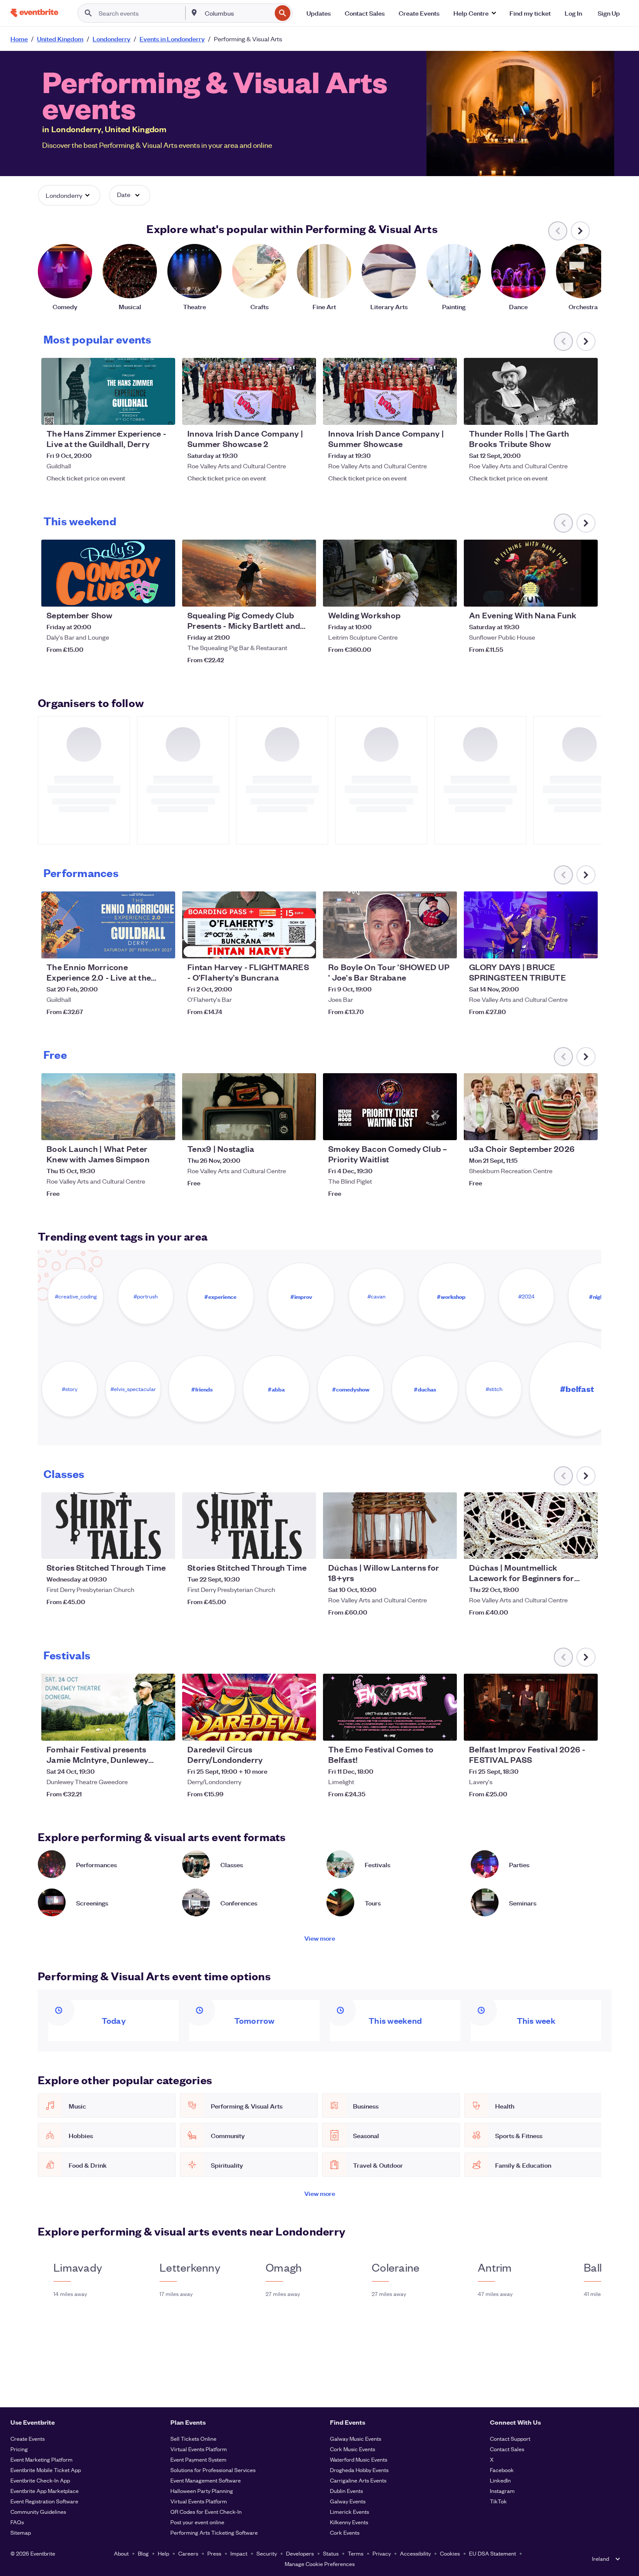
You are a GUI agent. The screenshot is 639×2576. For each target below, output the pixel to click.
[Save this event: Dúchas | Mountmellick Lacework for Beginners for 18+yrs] (565, 1547)
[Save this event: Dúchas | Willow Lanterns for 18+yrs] (424, 1547)
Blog (143, 2553)
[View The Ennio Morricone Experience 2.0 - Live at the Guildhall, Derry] (108, 925)
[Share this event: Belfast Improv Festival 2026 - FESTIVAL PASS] (586, 1728)
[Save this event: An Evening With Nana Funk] (565, 594)
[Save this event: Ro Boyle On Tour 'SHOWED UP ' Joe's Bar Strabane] (424, 946)
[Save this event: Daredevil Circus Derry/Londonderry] (283, 1728)
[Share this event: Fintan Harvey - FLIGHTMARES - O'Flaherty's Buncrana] (304, 946)
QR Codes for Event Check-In (206, 2511)
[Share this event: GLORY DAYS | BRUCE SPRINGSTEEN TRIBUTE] (586, 946)
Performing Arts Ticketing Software (214, 2532)
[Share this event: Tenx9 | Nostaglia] (304, 1128)
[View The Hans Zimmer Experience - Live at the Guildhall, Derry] (108, 391)
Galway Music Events (356, 2438)
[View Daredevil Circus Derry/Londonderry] (249, 1707)
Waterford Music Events (359, 2459)
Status (331, 2553)
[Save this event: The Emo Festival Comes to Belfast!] (424, 1728)
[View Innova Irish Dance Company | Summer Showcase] (390, 391)
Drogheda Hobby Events (359, 2470)
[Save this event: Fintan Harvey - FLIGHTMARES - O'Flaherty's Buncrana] (283, 946)
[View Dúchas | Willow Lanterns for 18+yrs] (390, 1526)
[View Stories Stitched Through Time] (108, 1526)
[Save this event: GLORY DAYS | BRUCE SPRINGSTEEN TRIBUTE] (565, 946)
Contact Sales (507, 2449)
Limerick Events (349, 2511)
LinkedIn (500, 2480)
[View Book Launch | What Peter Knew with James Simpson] (108, 1107)
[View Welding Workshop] (390, 573)
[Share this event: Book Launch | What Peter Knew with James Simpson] (163, 1128)
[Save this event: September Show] (142, 594)
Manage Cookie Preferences (320, 2564)
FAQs (17, 2522)
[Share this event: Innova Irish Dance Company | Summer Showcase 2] (304, 413)
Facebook (502, 2470)
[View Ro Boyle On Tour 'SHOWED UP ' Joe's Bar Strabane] (390, 925)
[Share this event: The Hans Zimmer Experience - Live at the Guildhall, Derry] (163, 413)
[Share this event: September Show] (163, 594)
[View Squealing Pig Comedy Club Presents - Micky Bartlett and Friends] (249, 573)
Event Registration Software (44, 2501)
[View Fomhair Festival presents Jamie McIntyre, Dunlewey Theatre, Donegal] (108, 1707)
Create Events (28, 2438)
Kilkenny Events (349, 2522)
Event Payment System (198, 2459)
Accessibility (415, 2553)
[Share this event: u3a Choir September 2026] (586, 1128)
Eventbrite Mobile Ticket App (46, 2470)
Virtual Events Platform (199, 2449)
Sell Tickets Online (193, 2438)
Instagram (502, 2491)
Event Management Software (206, 2480)
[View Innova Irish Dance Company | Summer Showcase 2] (249, 391)
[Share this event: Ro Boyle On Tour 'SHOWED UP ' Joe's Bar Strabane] (445, 946)
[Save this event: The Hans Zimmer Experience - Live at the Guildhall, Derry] (142, 413)
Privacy (382, 2553)
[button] (474, 13)
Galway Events (348, 2501)
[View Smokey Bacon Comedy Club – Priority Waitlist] (390, 1107)
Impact (239, 2553)
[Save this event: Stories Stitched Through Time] (142, 1547)
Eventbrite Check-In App (40, 2480)
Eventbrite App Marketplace (45, 2491)
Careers (188, 2553)
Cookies (450, 2553)
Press (214, 2553)
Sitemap (21, 2532)
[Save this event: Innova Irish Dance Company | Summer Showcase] (424, 413)
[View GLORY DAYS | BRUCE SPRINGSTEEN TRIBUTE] (531, 925)
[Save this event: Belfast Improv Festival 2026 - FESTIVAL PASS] (565, 1728)
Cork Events (345, 2532)
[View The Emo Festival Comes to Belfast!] (390, 1707)
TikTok (498, 2501)
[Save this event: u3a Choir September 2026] (565, 1128)
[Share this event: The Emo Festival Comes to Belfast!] (445, 1728)
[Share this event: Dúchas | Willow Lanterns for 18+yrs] (445, 1547)
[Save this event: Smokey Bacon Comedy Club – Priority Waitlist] (424, 1128)
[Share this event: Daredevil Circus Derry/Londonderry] (304, 1728)
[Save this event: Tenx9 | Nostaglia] (283, 1128)
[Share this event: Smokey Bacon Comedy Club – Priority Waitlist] (445, 1128)
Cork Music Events (353, 2449)
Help (163, 2553)
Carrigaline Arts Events (358, 2480)
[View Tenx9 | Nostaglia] (249, 1107)
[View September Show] (108, 573)
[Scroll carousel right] (580, 231)
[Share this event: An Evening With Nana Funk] (586, 594)
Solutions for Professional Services (213, 2470)
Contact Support (510, 2438)
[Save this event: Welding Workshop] (424, 594)
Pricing (19, 2449)
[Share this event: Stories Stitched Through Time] (163, 1547)
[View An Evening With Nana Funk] (531, 573)
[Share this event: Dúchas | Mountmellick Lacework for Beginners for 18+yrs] (586, 1547)
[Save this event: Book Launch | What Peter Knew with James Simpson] (142, 1128)
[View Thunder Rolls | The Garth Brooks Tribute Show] (531, 391)
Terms (356, 2553)
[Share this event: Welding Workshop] (445, 594)
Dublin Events (346, 2491)
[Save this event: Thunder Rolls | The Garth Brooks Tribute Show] (565, 413)
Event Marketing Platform (42, 2459)
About (121, 2553)
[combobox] (237, 13)
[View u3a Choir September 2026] (531, 1107)
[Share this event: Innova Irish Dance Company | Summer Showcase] (445, 413)
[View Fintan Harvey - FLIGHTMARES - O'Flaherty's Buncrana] (249, 925)
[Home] (34, 13)
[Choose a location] (194, 13)
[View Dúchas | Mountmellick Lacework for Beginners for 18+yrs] (531, 1526)
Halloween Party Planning (202, 2491)
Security (267, 2553)
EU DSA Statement (493, 2553)
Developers (300, 2553)
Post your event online (197, 2522)
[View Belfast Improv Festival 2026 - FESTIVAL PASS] (531, 1707)
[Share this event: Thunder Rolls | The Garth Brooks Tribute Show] (586, 413)
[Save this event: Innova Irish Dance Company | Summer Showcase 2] (283, 413)
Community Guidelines (38, 2511)
